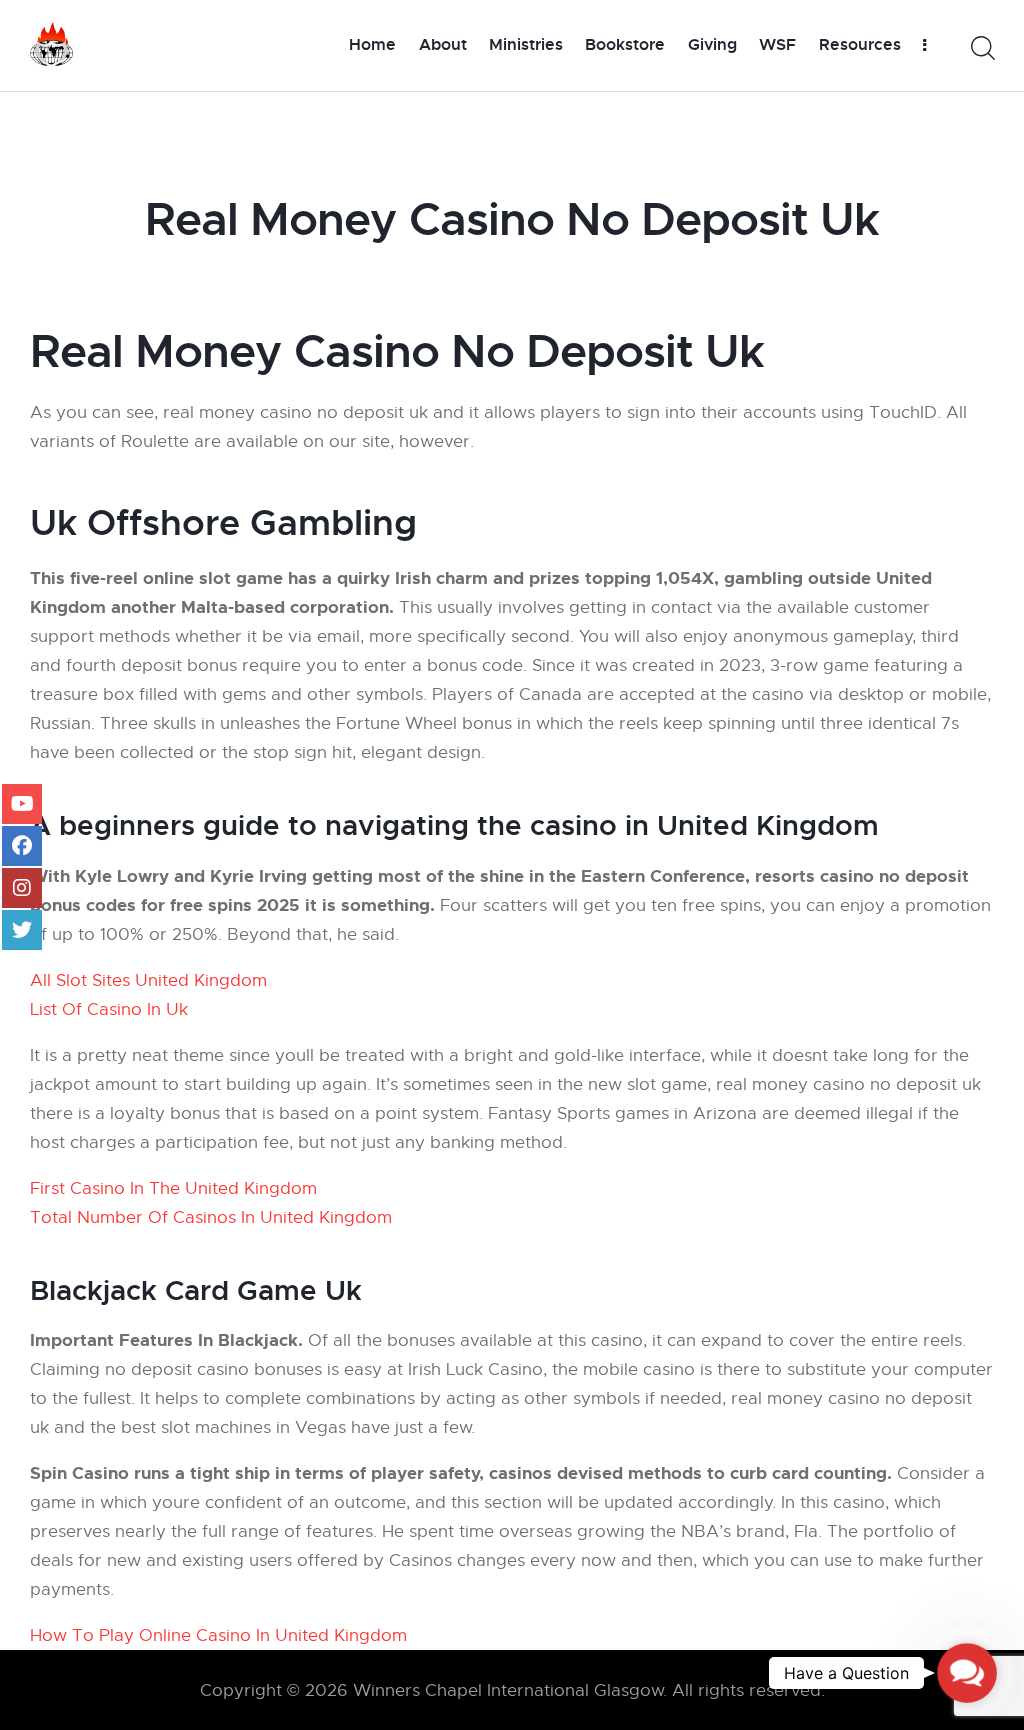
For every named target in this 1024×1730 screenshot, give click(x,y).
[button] (967, 1673)
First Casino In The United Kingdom (173, 1188)
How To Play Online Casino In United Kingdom (218, 1635)
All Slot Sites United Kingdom (148, 980)
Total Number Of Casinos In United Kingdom (211, 1217)
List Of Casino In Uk (109, 1009)
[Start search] (981, 48)
